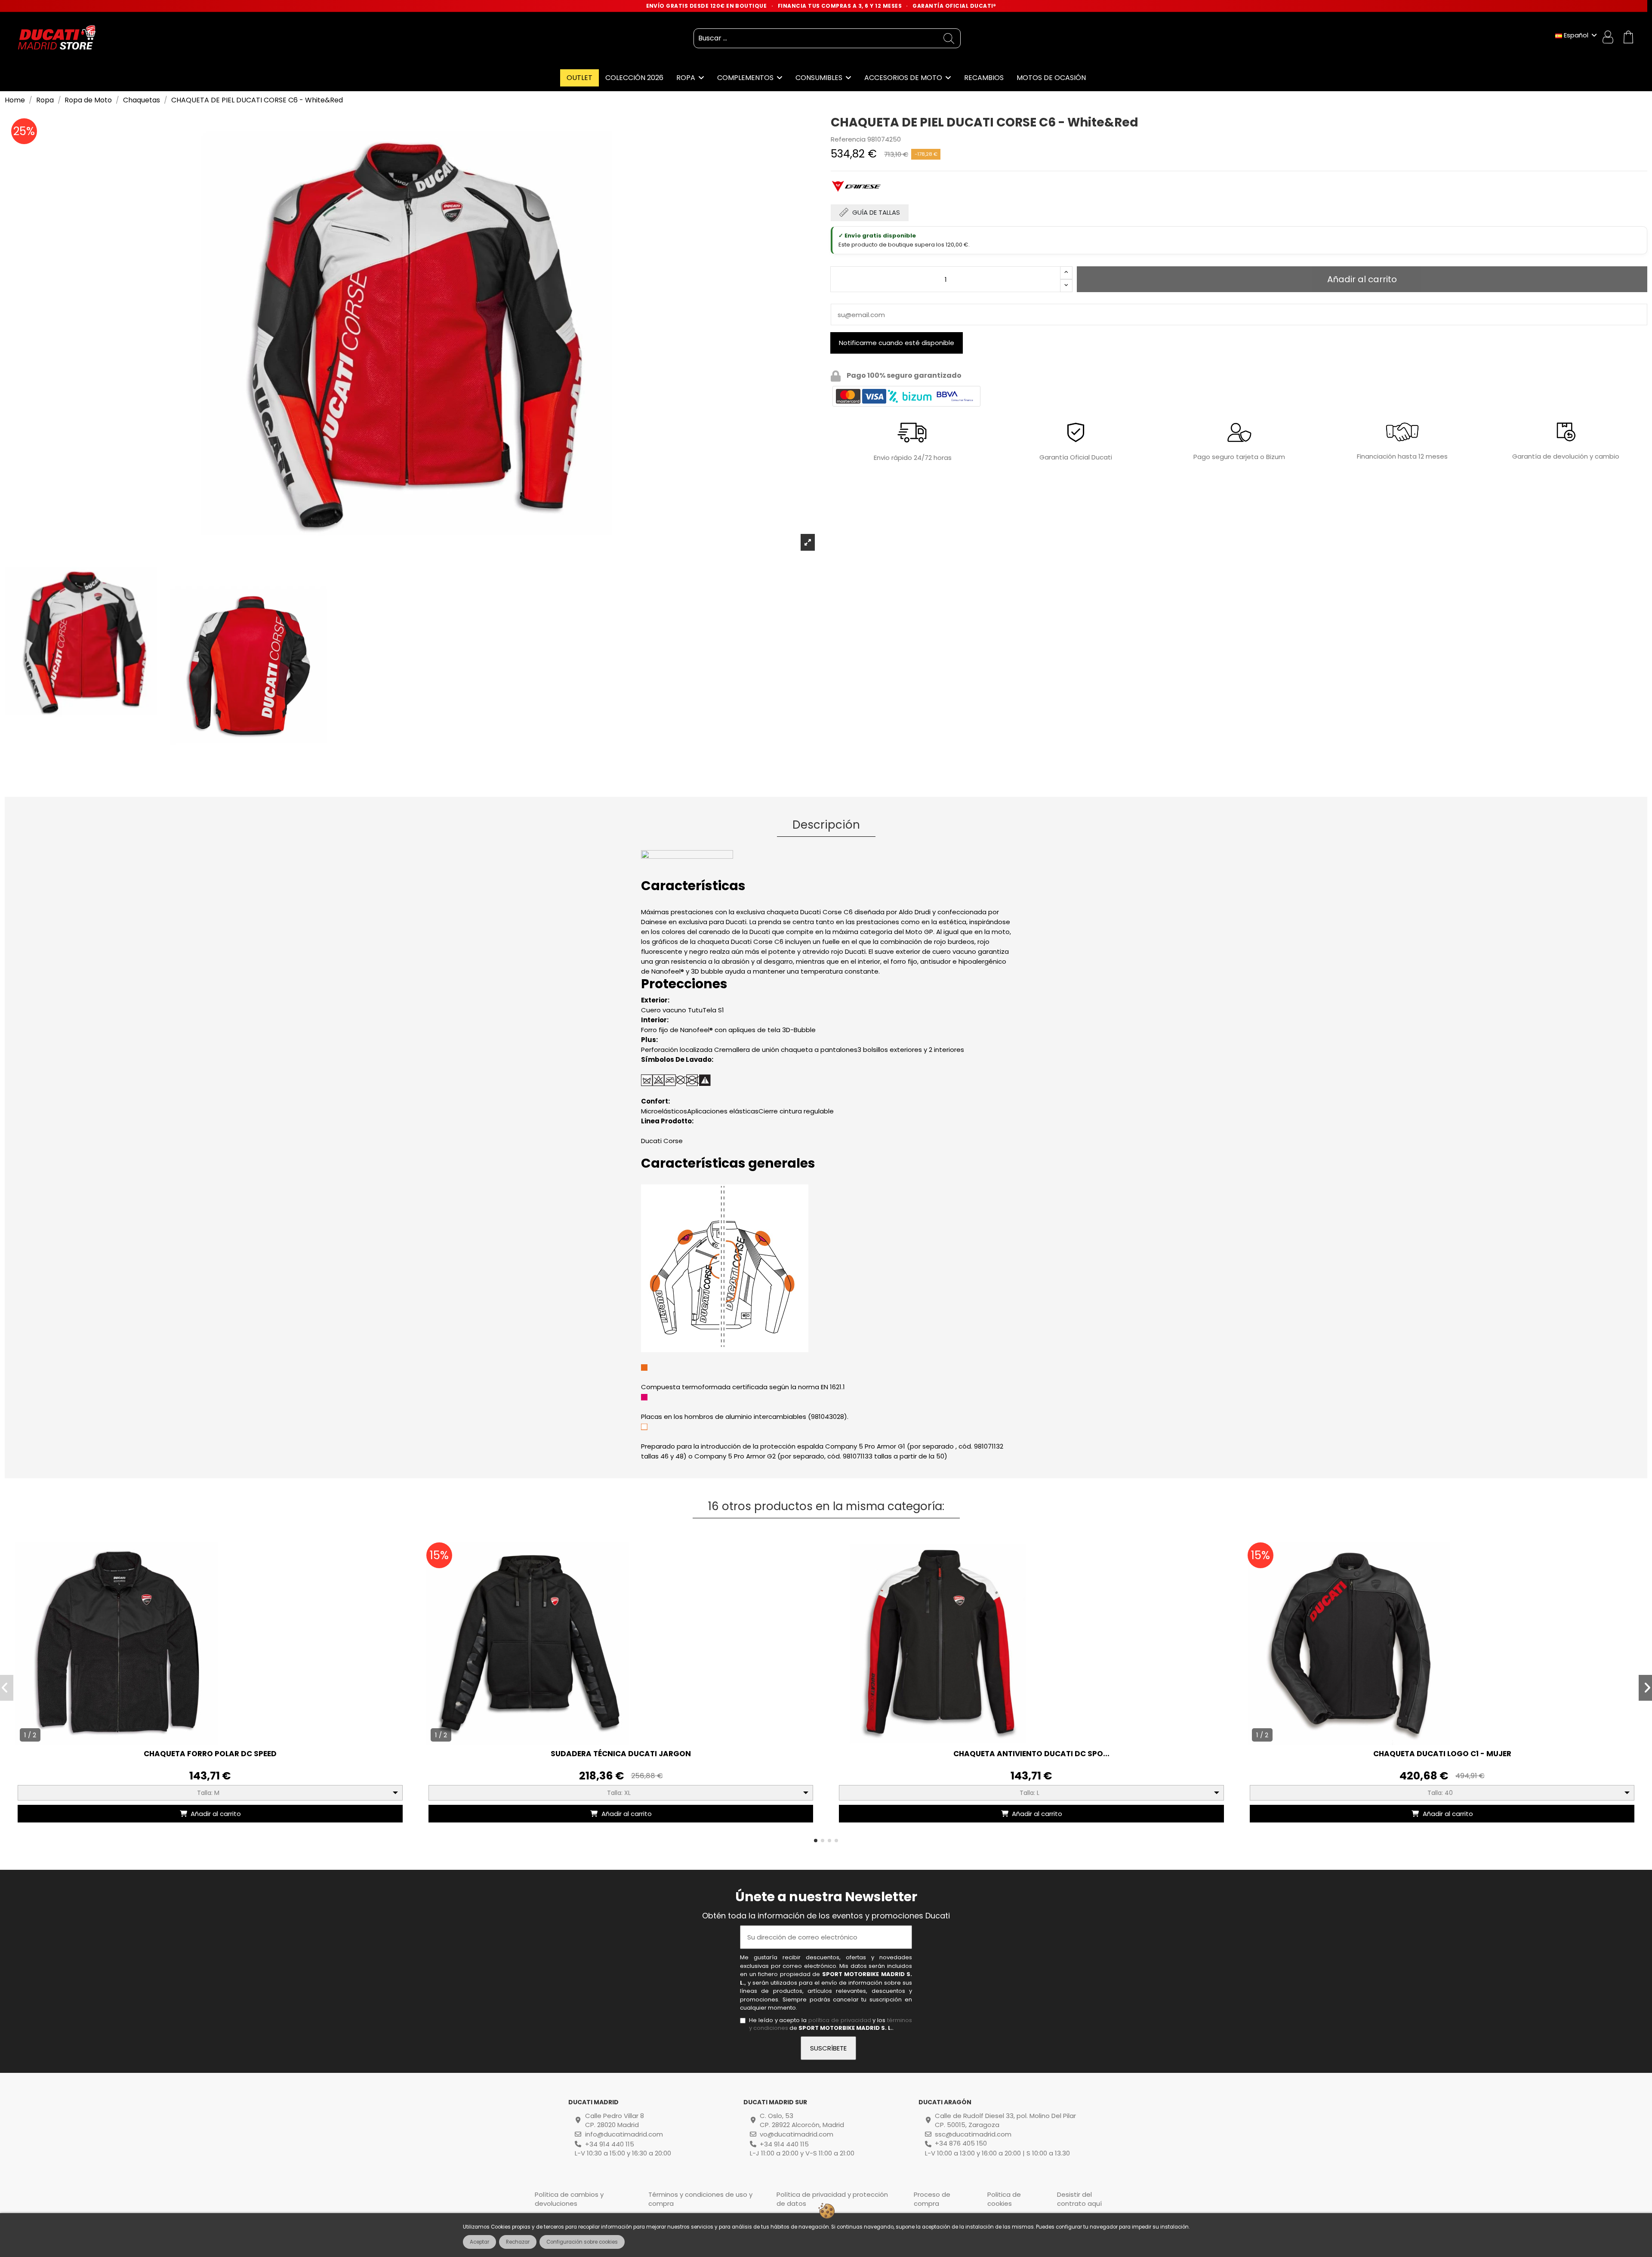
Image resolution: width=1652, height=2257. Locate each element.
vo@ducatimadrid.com (797, 2134)
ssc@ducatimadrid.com (973, 2134)
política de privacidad (840, 2020)
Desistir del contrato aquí (1079, 2199)
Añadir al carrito (216, 1814)
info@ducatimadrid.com (624, 2134)
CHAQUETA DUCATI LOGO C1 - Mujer (1442, 1754)
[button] (816, 1841)
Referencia (848, 139)
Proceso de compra (932, 2199)
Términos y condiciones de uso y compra (700, 2199)
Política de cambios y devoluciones (569, 2199)
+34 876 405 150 (961, 2143)
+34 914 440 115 (610, 2144)
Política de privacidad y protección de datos (832, 2199)
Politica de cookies (1004, 2199)
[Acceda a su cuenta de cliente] (1609, 38)
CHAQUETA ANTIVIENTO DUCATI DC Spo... (1031, 1754)
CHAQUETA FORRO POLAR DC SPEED (210, 1754)
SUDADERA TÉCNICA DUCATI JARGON (621, 1754)
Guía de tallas (876, 212)
